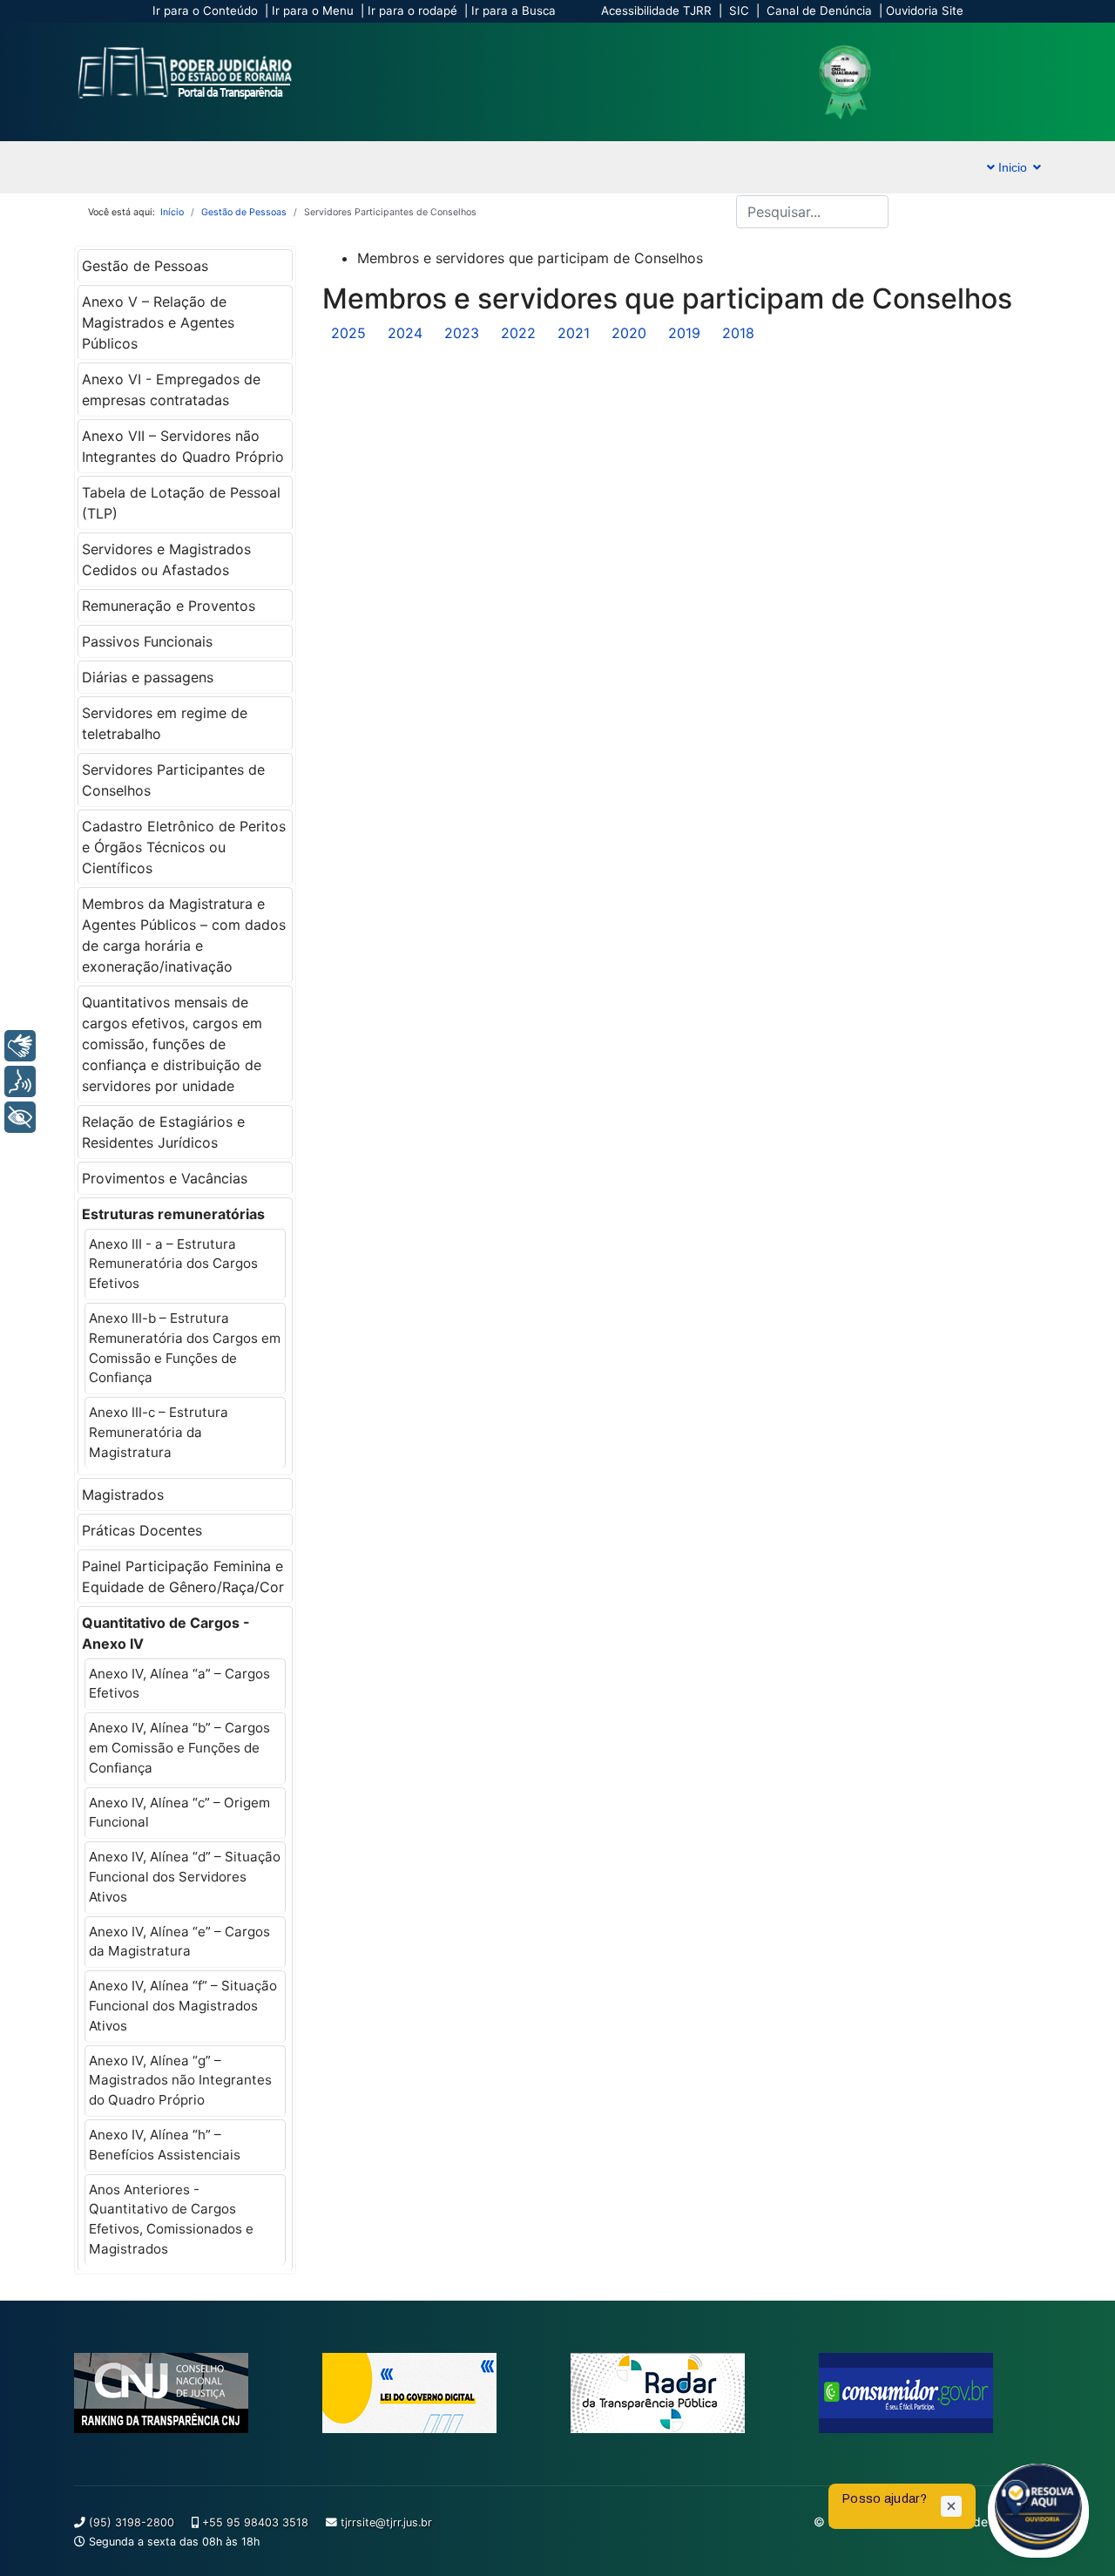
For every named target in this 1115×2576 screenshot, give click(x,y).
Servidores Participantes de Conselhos (173, 780)
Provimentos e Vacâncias (165, 1178)
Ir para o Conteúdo (205, 10)
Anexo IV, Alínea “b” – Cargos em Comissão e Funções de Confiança (179, 1748)
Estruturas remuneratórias (173, 1214)
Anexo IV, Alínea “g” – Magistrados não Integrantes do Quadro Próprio (180, 2081)
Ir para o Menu (313, 10)
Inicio (1011, 167)
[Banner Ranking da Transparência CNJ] (185, 2393)
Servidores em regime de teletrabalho (165, 723)
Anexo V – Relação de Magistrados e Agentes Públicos (158, 322)
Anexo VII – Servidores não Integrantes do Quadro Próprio (183, 446)
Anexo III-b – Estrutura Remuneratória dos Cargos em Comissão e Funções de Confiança (185, 1348)
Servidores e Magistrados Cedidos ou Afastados (166, 559)
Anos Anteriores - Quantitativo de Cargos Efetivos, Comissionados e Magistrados (171, 2219)
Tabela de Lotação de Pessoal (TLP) (181, 503)
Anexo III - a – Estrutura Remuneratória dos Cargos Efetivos (173, 1264)
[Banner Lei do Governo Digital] (433, 2393)
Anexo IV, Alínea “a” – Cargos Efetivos (179, 1684)
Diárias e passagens (148, 677)
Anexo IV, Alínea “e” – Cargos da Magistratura (179, 1942)
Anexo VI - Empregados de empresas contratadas (171, 390)
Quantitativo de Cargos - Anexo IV (166, 1633)
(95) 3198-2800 (132, 2522)
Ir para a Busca (514, 10)
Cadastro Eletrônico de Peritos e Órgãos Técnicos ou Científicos (184, 847)
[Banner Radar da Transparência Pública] (682, 2393)
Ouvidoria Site (925, 10)
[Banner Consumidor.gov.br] (930, 2393)
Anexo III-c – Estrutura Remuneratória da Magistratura (159, 1432)
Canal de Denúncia (819, 10)
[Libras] (20, 1046)
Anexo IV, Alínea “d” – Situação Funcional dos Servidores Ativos (185, 1877)
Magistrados (123, 1495)
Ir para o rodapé (412, 10)
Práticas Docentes (142, 1530)
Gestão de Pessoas (145, 266)
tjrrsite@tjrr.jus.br (386, 2522)
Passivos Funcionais (147, 641)
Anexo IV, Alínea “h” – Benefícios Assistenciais (165, 2145)
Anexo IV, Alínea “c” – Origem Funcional (179, 1813)
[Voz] (20, 1081)
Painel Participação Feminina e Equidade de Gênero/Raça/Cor (183, 1576)
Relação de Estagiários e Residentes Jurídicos (163, 1132)
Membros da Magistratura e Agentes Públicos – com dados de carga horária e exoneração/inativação (184, 935)
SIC (739, 10)
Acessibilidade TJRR (656, 10)
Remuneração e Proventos (169, 606)
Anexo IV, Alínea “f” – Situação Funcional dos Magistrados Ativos (183, 2006)
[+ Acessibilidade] (20, 1117)
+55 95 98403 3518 (255, 2522)
